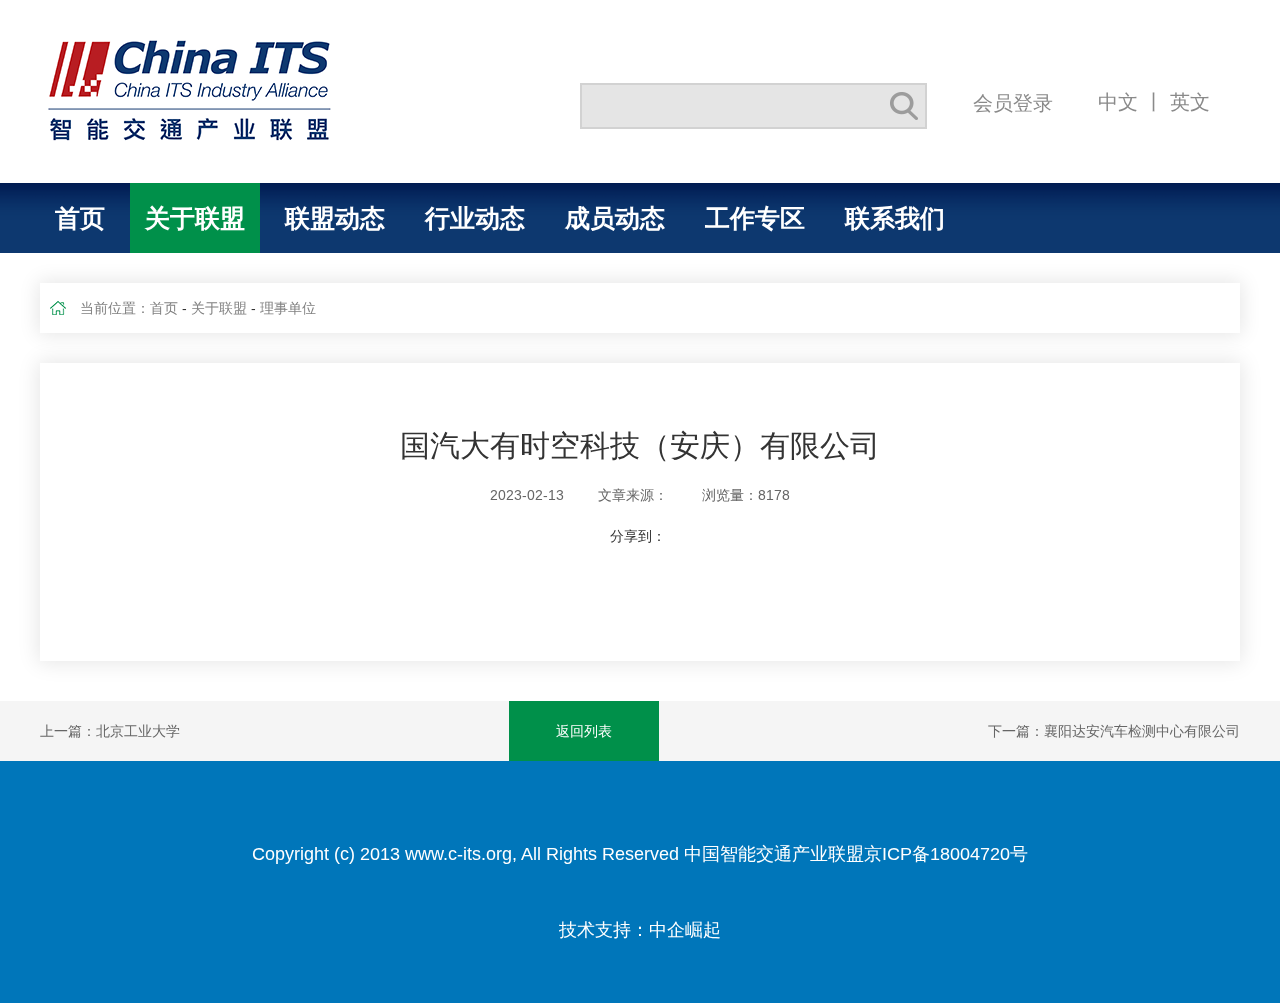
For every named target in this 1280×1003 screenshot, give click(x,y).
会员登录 (1013, 102)
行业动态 (475, 218)
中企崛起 (685, 930)
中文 (1118, 101)
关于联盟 (195, 218)
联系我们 (895, 218)
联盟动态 (335, 218)
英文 (1190, 101)
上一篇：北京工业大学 (110, 731)
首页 (80, 218)
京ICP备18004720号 (946, 854)
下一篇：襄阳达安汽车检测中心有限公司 (1114, 731)
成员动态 (615, 218)
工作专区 (755, 218)
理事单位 (288, 308)
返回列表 (584, 731)
